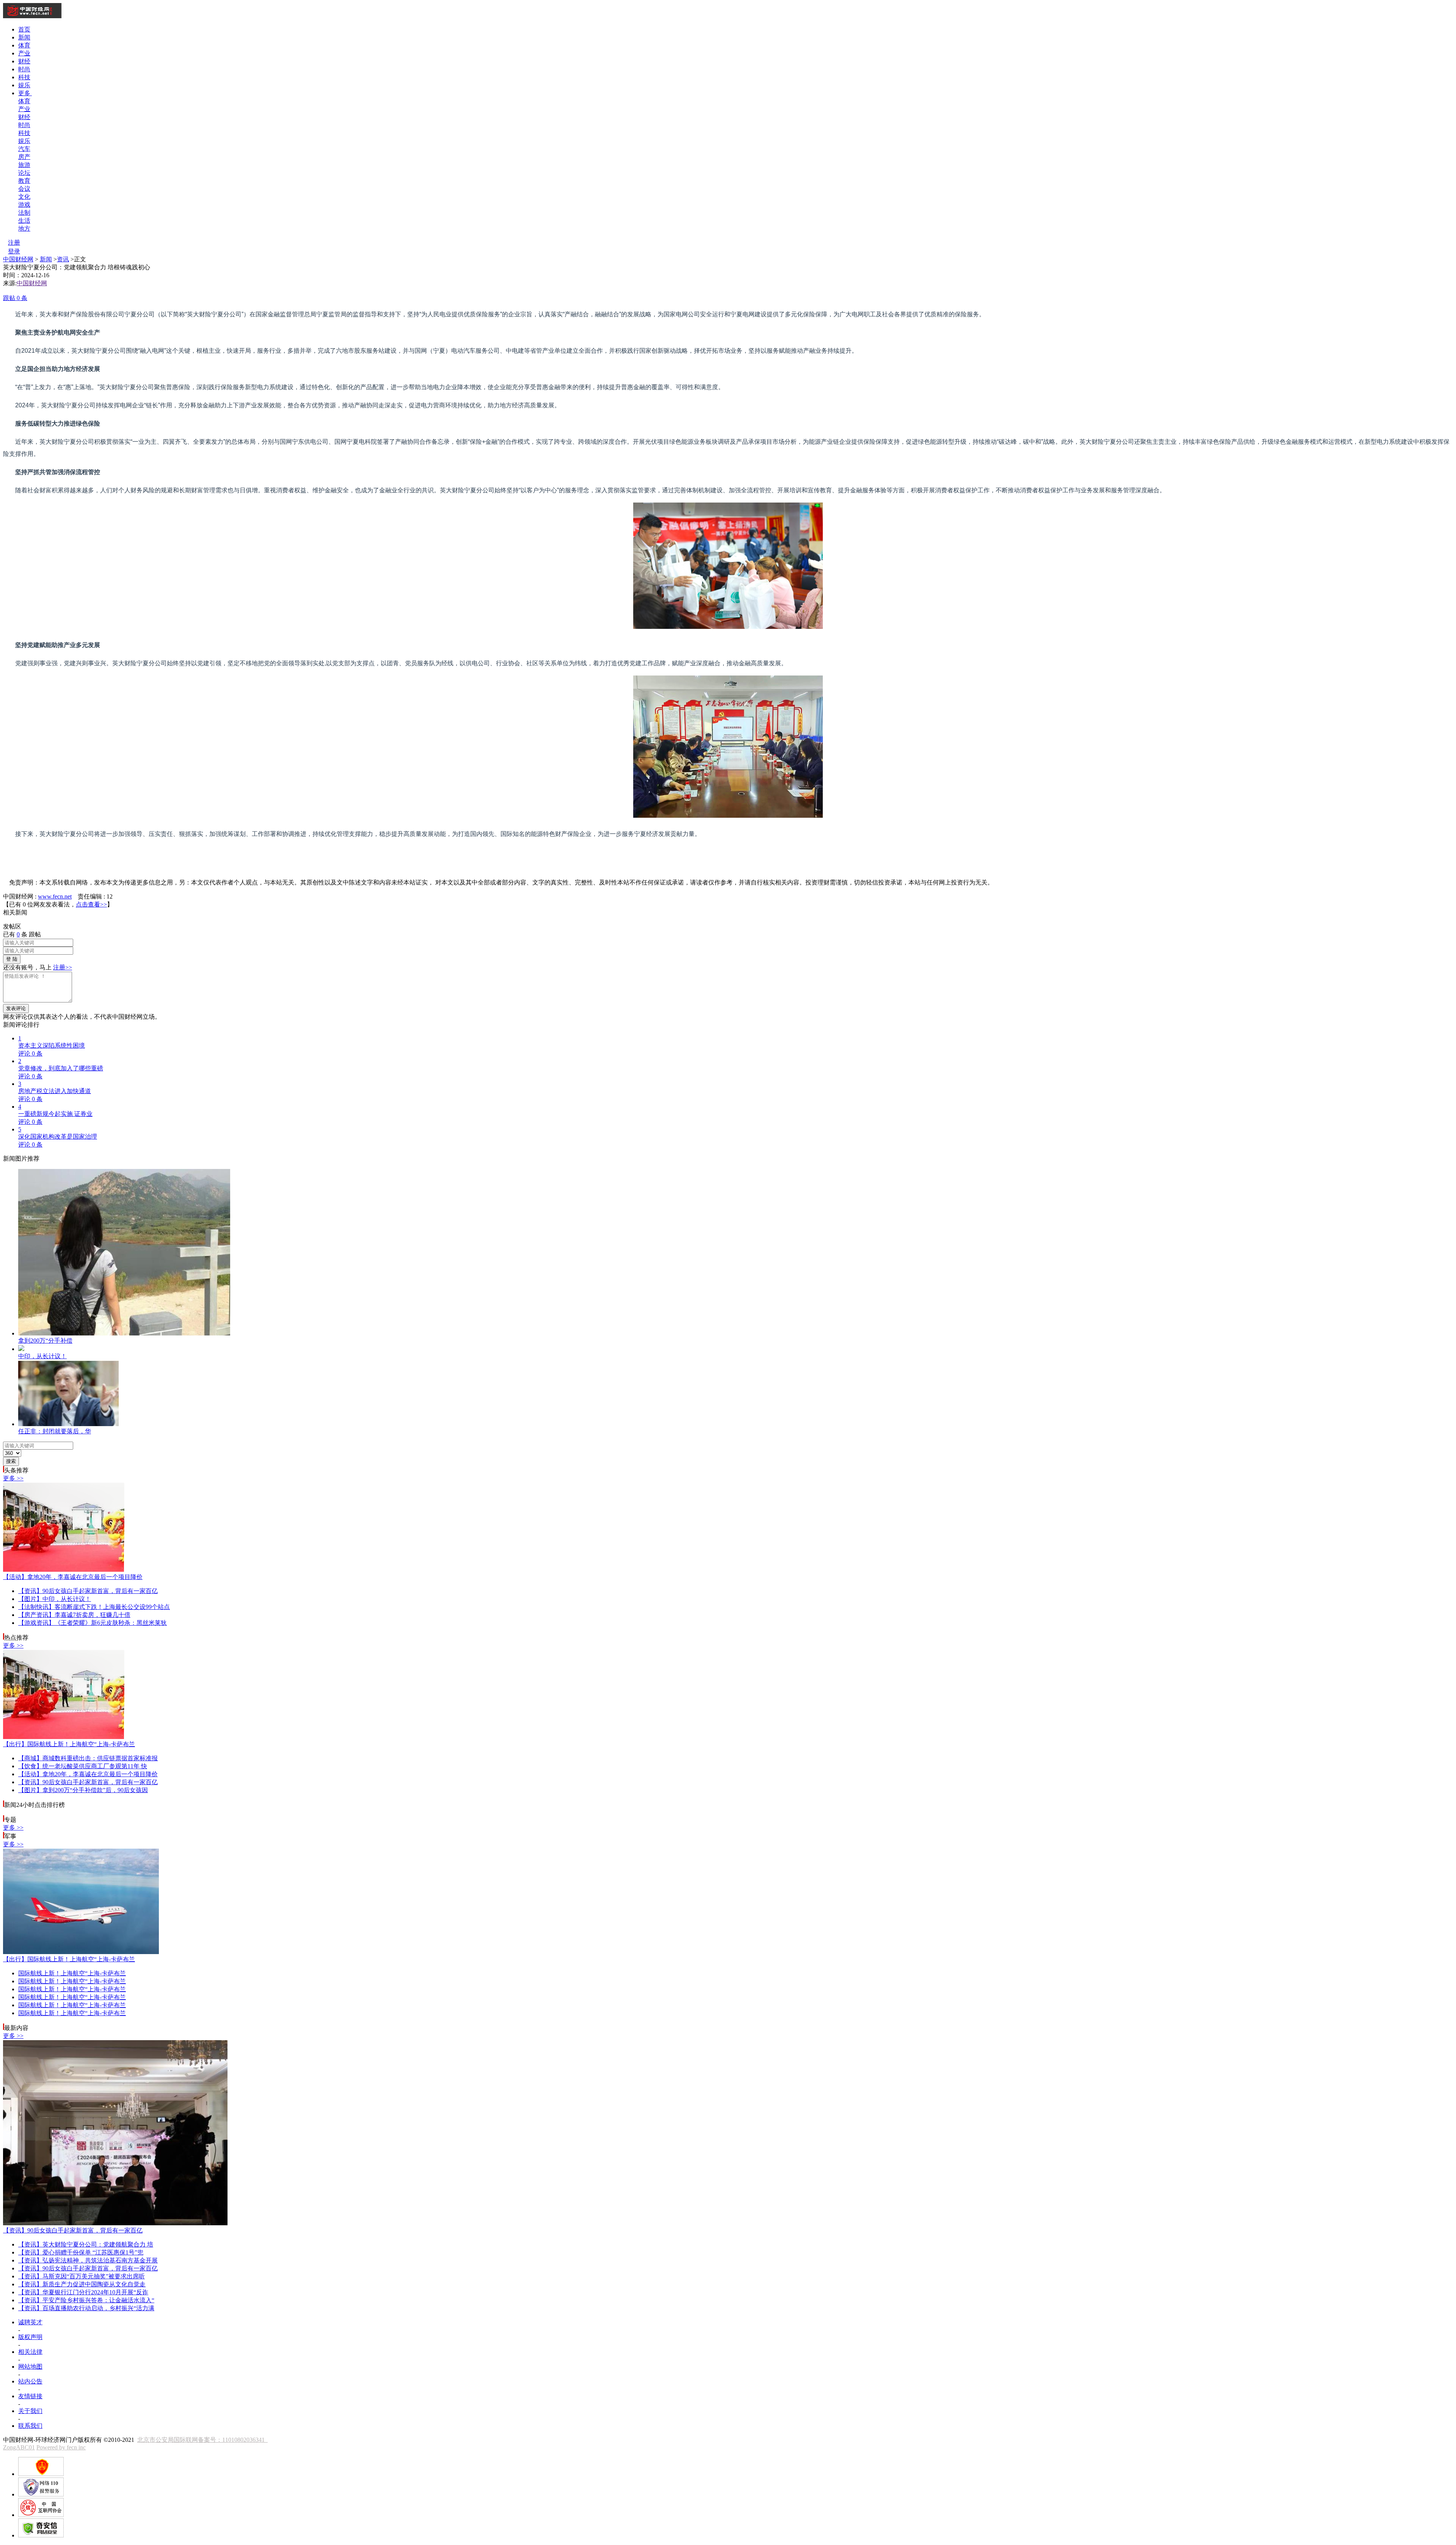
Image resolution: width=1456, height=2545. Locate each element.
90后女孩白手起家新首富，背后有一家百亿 (88, 1591)
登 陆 (12, 959)
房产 (24, 157)
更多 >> (13, 1478)
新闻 (24, 37)
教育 (24, 181)
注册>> (63, 967)
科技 (24, 77)
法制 (24, 213)
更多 (25, 93)
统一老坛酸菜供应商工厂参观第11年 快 (83, 1766)
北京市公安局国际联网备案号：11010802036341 (202, 2440)
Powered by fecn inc (61, 2447)
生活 (24, 221)
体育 (24, 45)
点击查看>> (91, 904)
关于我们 (30, 2411)
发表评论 (16, 1008)
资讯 (63, 259)
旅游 (24, 165)
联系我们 (30, 2426)
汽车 (24, 149)
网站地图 (30, 2367)
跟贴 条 (15, 298)
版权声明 (30, 2337)
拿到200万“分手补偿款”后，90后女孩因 (83, 1790)
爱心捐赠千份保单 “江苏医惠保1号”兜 (81, 2252)
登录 (14, 251)
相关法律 (30, 2352)
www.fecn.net (55, 896)
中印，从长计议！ (55, 1599)
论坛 (24, 173)
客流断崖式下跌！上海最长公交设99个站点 (94, 1607)
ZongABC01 (19, 2447)
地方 (24, 229)
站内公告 (30, 2381)
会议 (24, 189)
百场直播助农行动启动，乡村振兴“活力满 (86, 2308)
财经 (24, 61)
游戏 (24, 205)
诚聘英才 (30, 2322)
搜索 (11, 1461)
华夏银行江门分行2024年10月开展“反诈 (83, 2292)
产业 (24, 53)
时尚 (24, 69)
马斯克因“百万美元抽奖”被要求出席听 (82, 2276)
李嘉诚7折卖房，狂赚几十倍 (74, 1615)
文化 (24, 197)
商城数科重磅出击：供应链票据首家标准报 (88, 1758)
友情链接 (30, 2396)
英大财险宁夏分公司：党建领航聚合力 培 (86, 2244)
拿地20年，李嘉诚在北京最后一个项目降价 (73, 1577)
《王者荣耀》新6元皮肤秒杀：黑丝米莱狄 (93, 1623)
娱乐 (24, 85)
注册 (14, 243)
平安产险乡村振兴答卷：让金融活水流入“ (86, 2300)
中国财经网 (18, 259)
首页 (24, 29)
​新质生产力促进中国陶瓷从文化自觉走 (82, 2284)
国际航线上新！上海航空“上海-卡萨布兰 (69, 1744)
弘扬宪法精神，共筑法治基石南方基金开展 (88, 2260)
